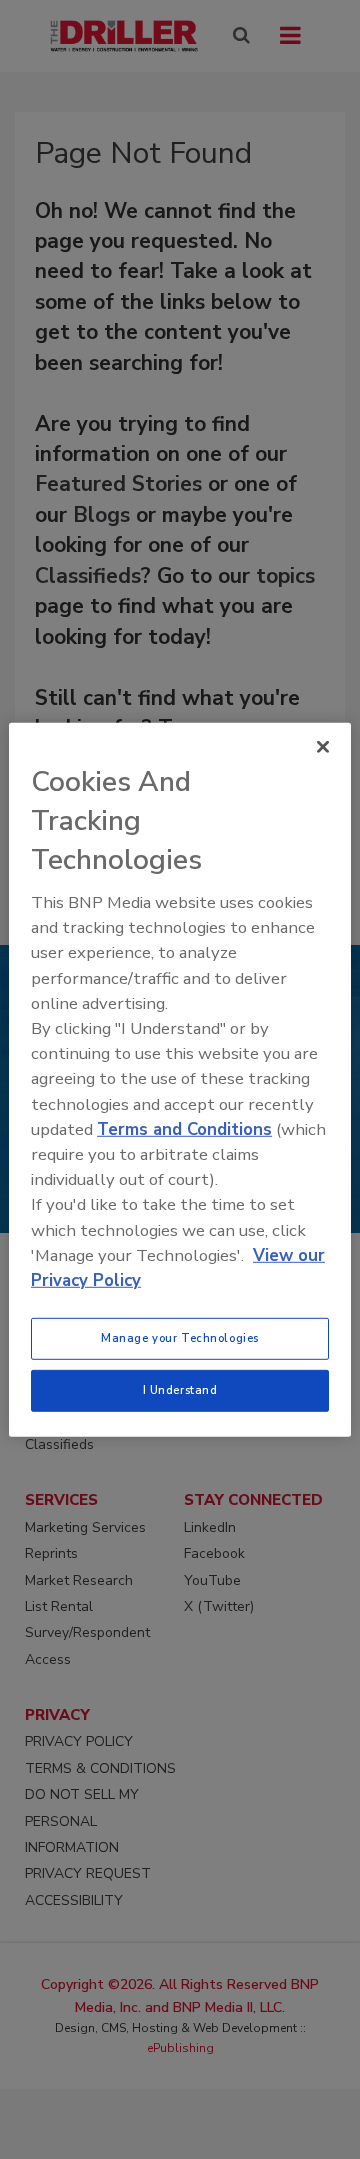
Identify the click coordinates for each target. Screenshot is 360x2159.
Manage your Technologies (180, 1338)
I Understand (180, 1390)
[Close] (323, 746)
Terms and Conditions (184, 1129)
